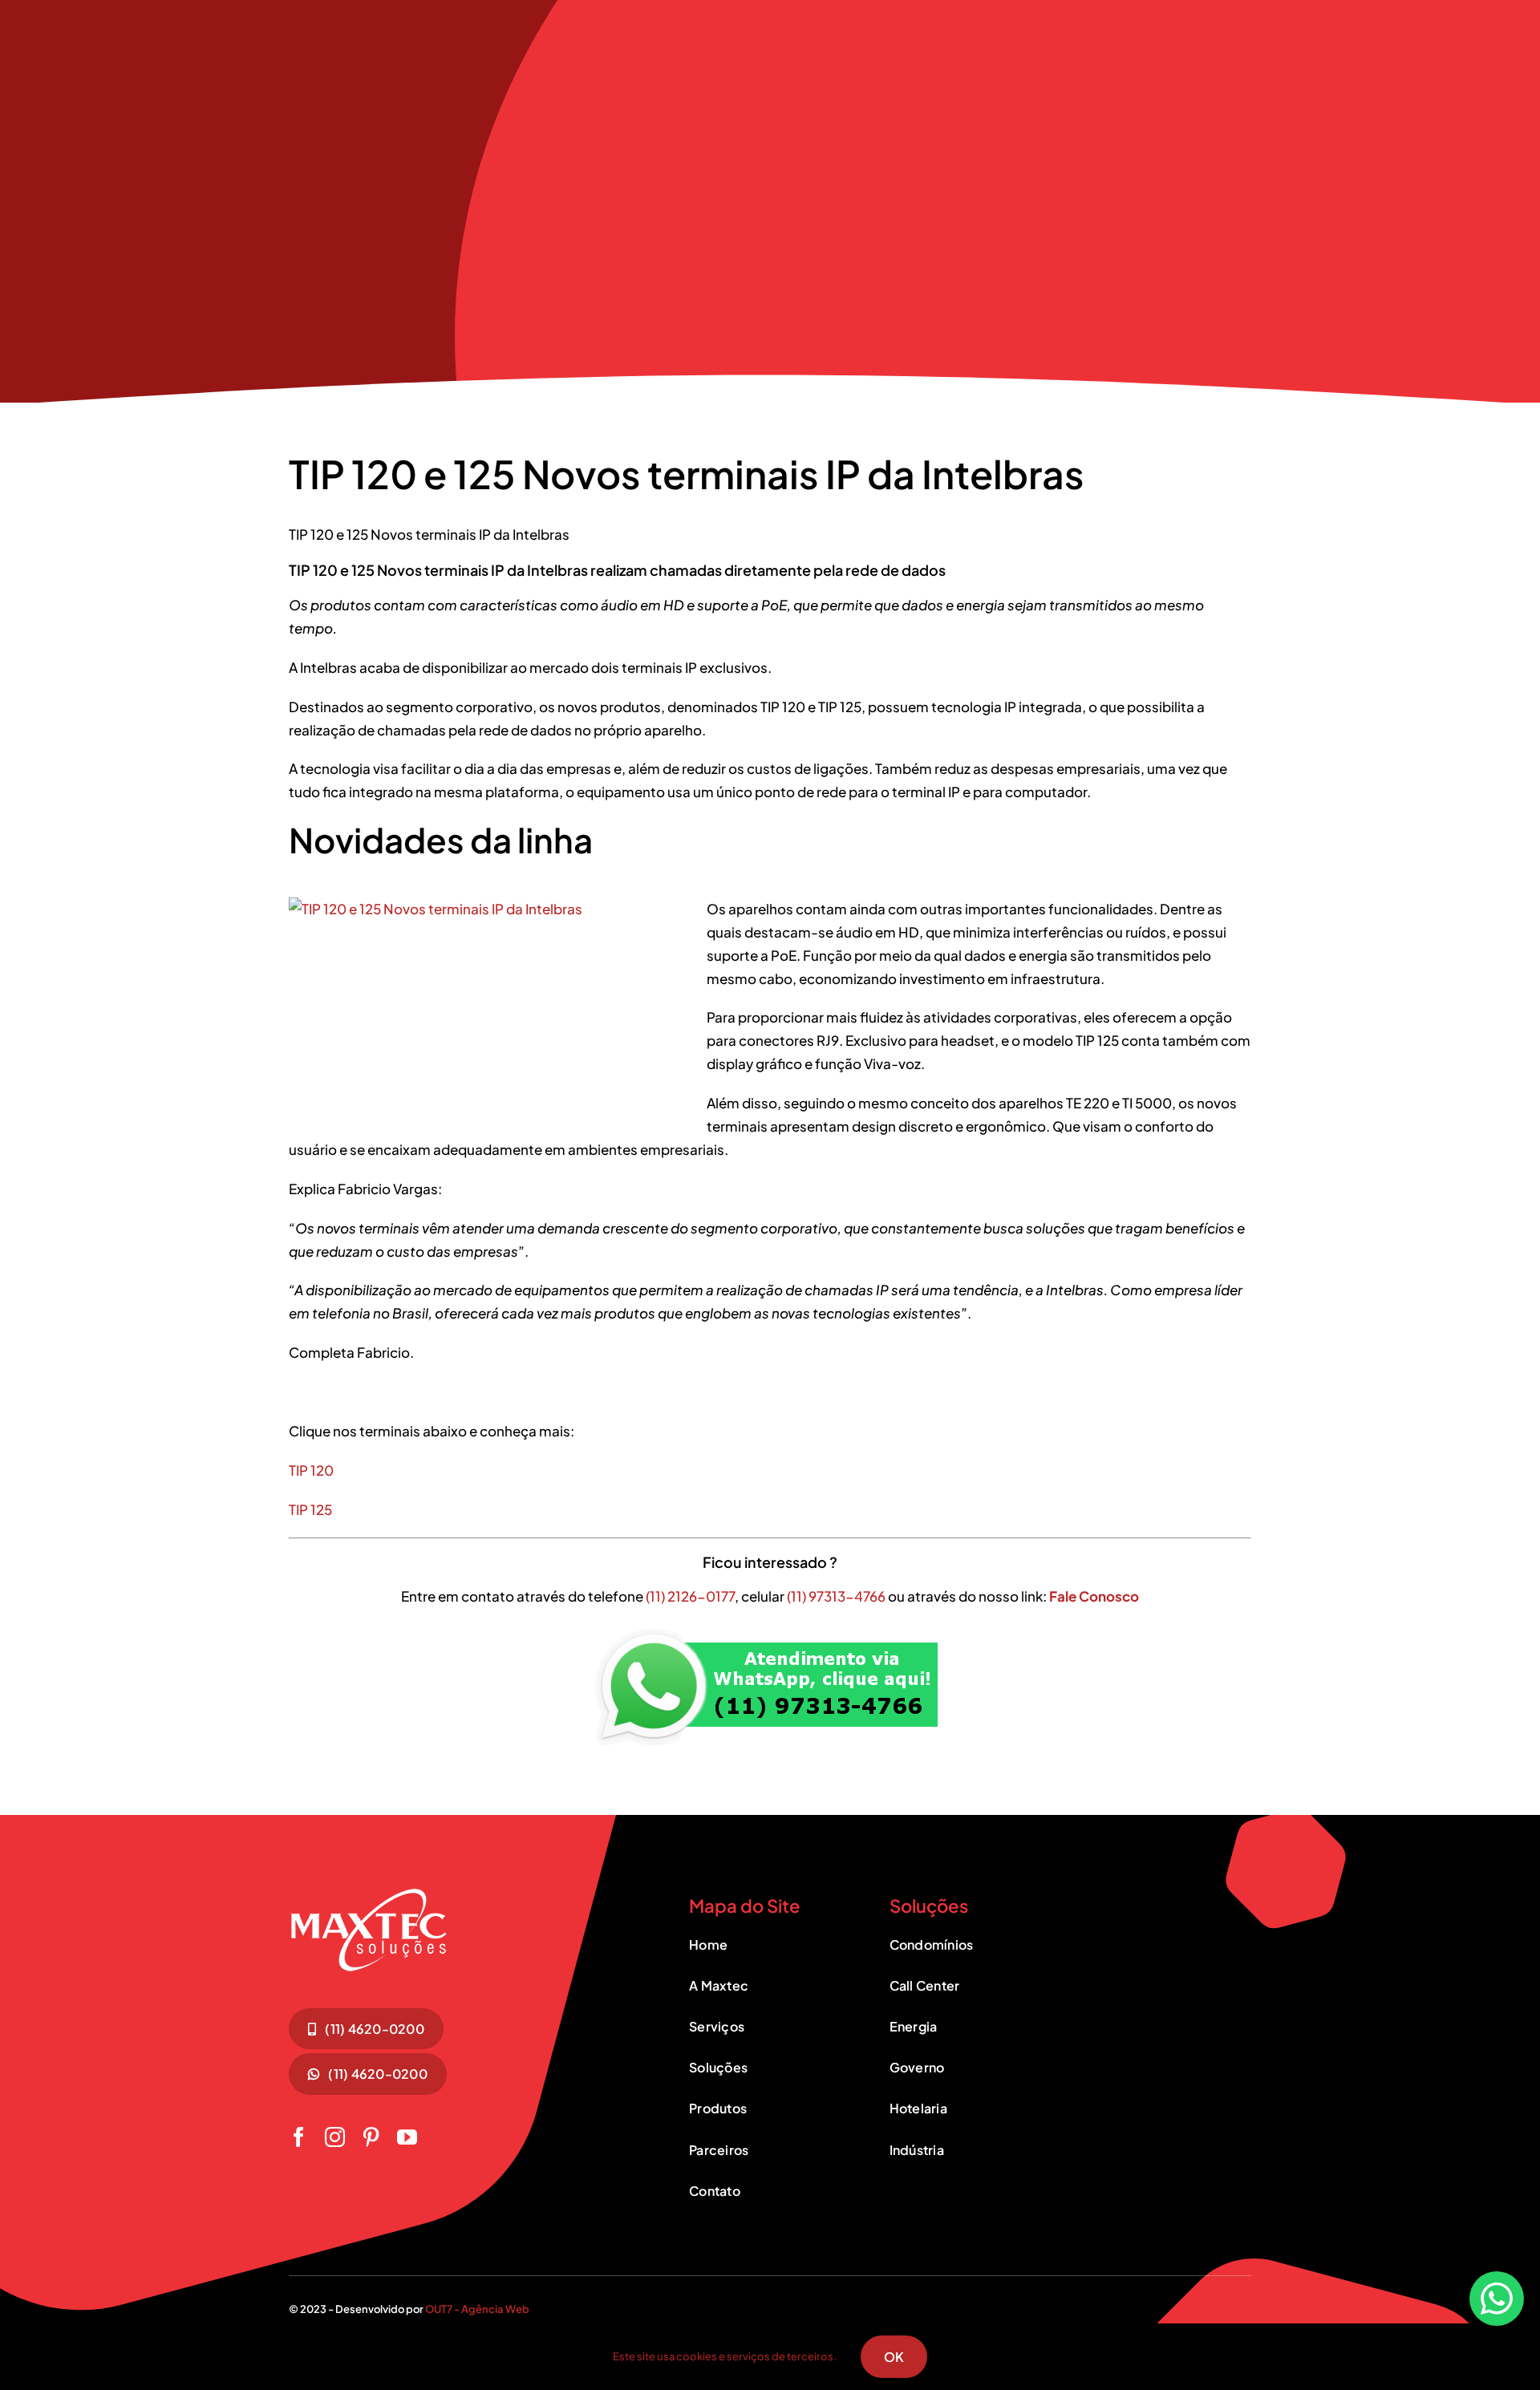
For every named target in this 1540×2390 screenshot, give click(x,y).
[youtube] (407, 2137)
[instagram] (335, 2137)
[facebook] (299, 2137)
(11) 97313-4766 (836, 1596)
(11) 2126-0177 (690, 1596)
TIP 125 (310, 1509)
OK (894, 2357)
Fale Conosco (1094, 1596)
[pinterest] (371, 2137)
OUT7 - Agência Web (477, 2309)
